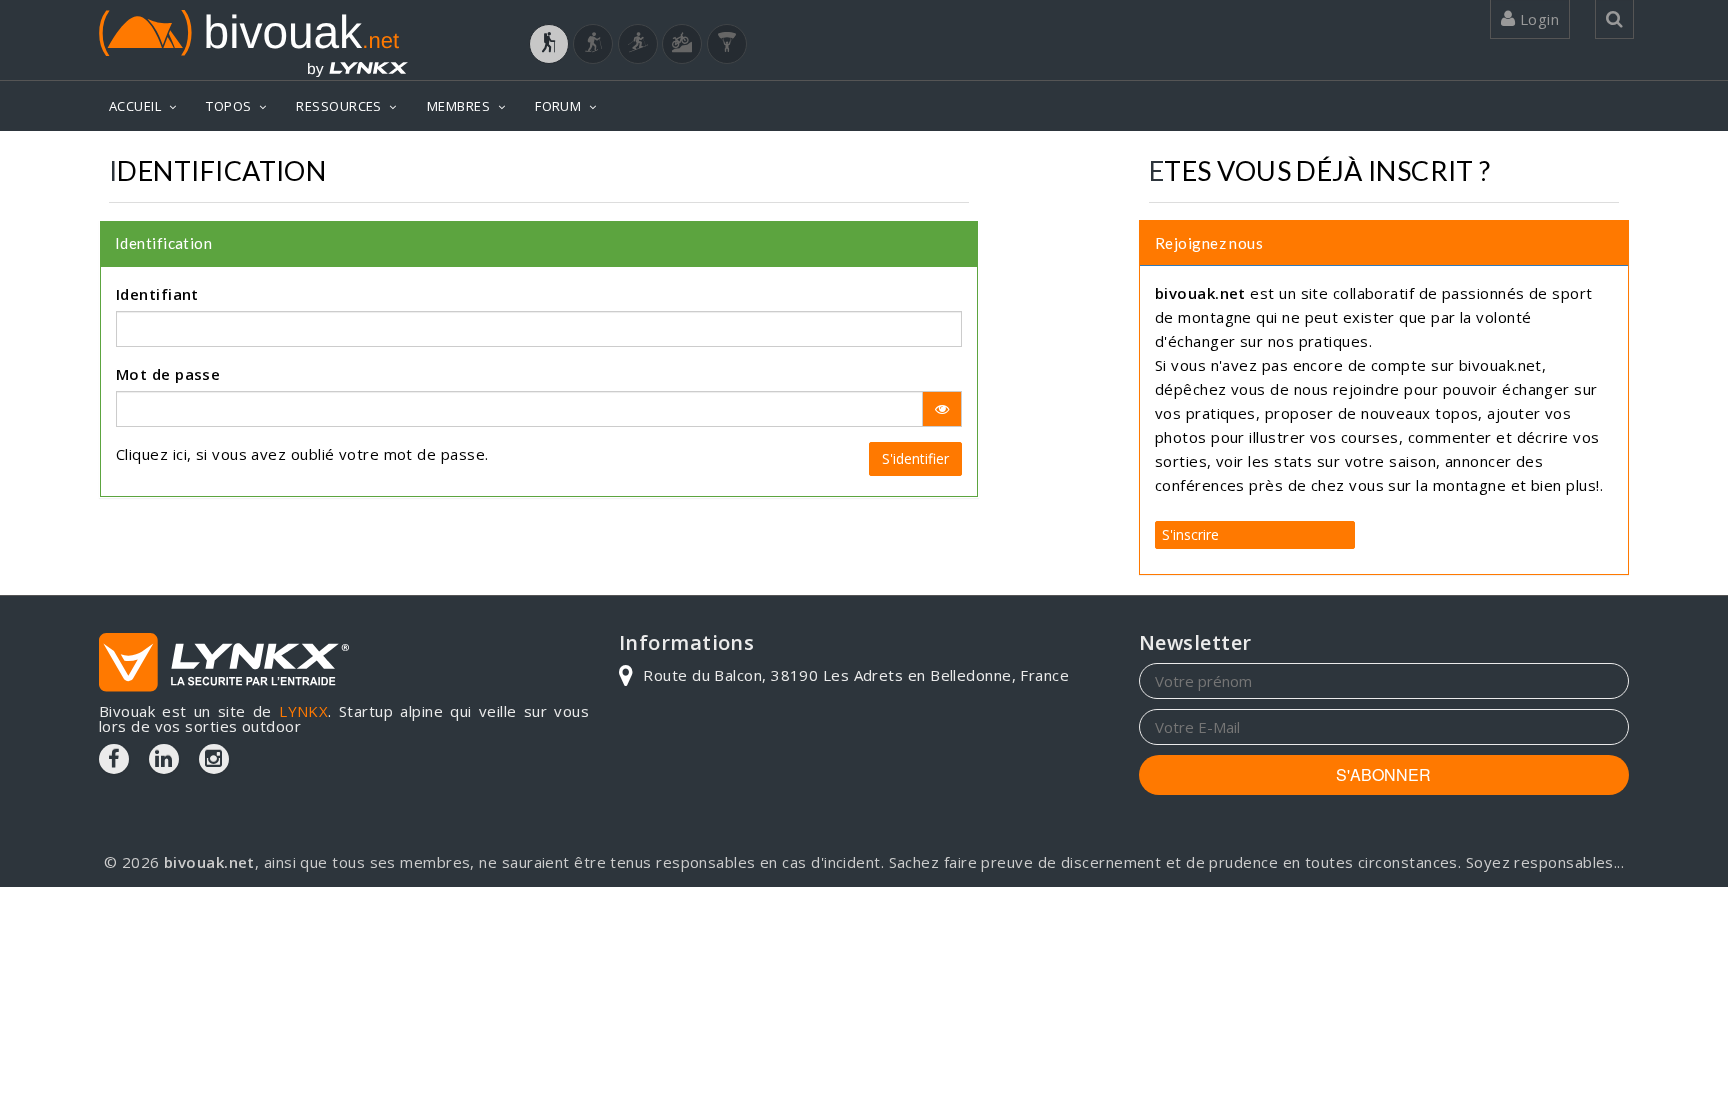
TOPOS (228, 106)
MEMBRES (458, 106)
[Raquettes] (593, 44)
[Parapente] (727, 44)
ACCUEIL (135, 106)
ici (180, 454)
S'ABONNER (1383, 774)
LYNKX (303, 711)
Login (1537, 19)
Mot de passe (168, 374)
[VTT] (682, 44)
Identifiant (157, 294)
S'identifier (915, 458)
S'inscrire (1190, 534)
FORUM (558, 106)
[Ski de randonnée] (638, 44)
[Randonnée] (549, 44)
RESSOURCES (339, 106)
